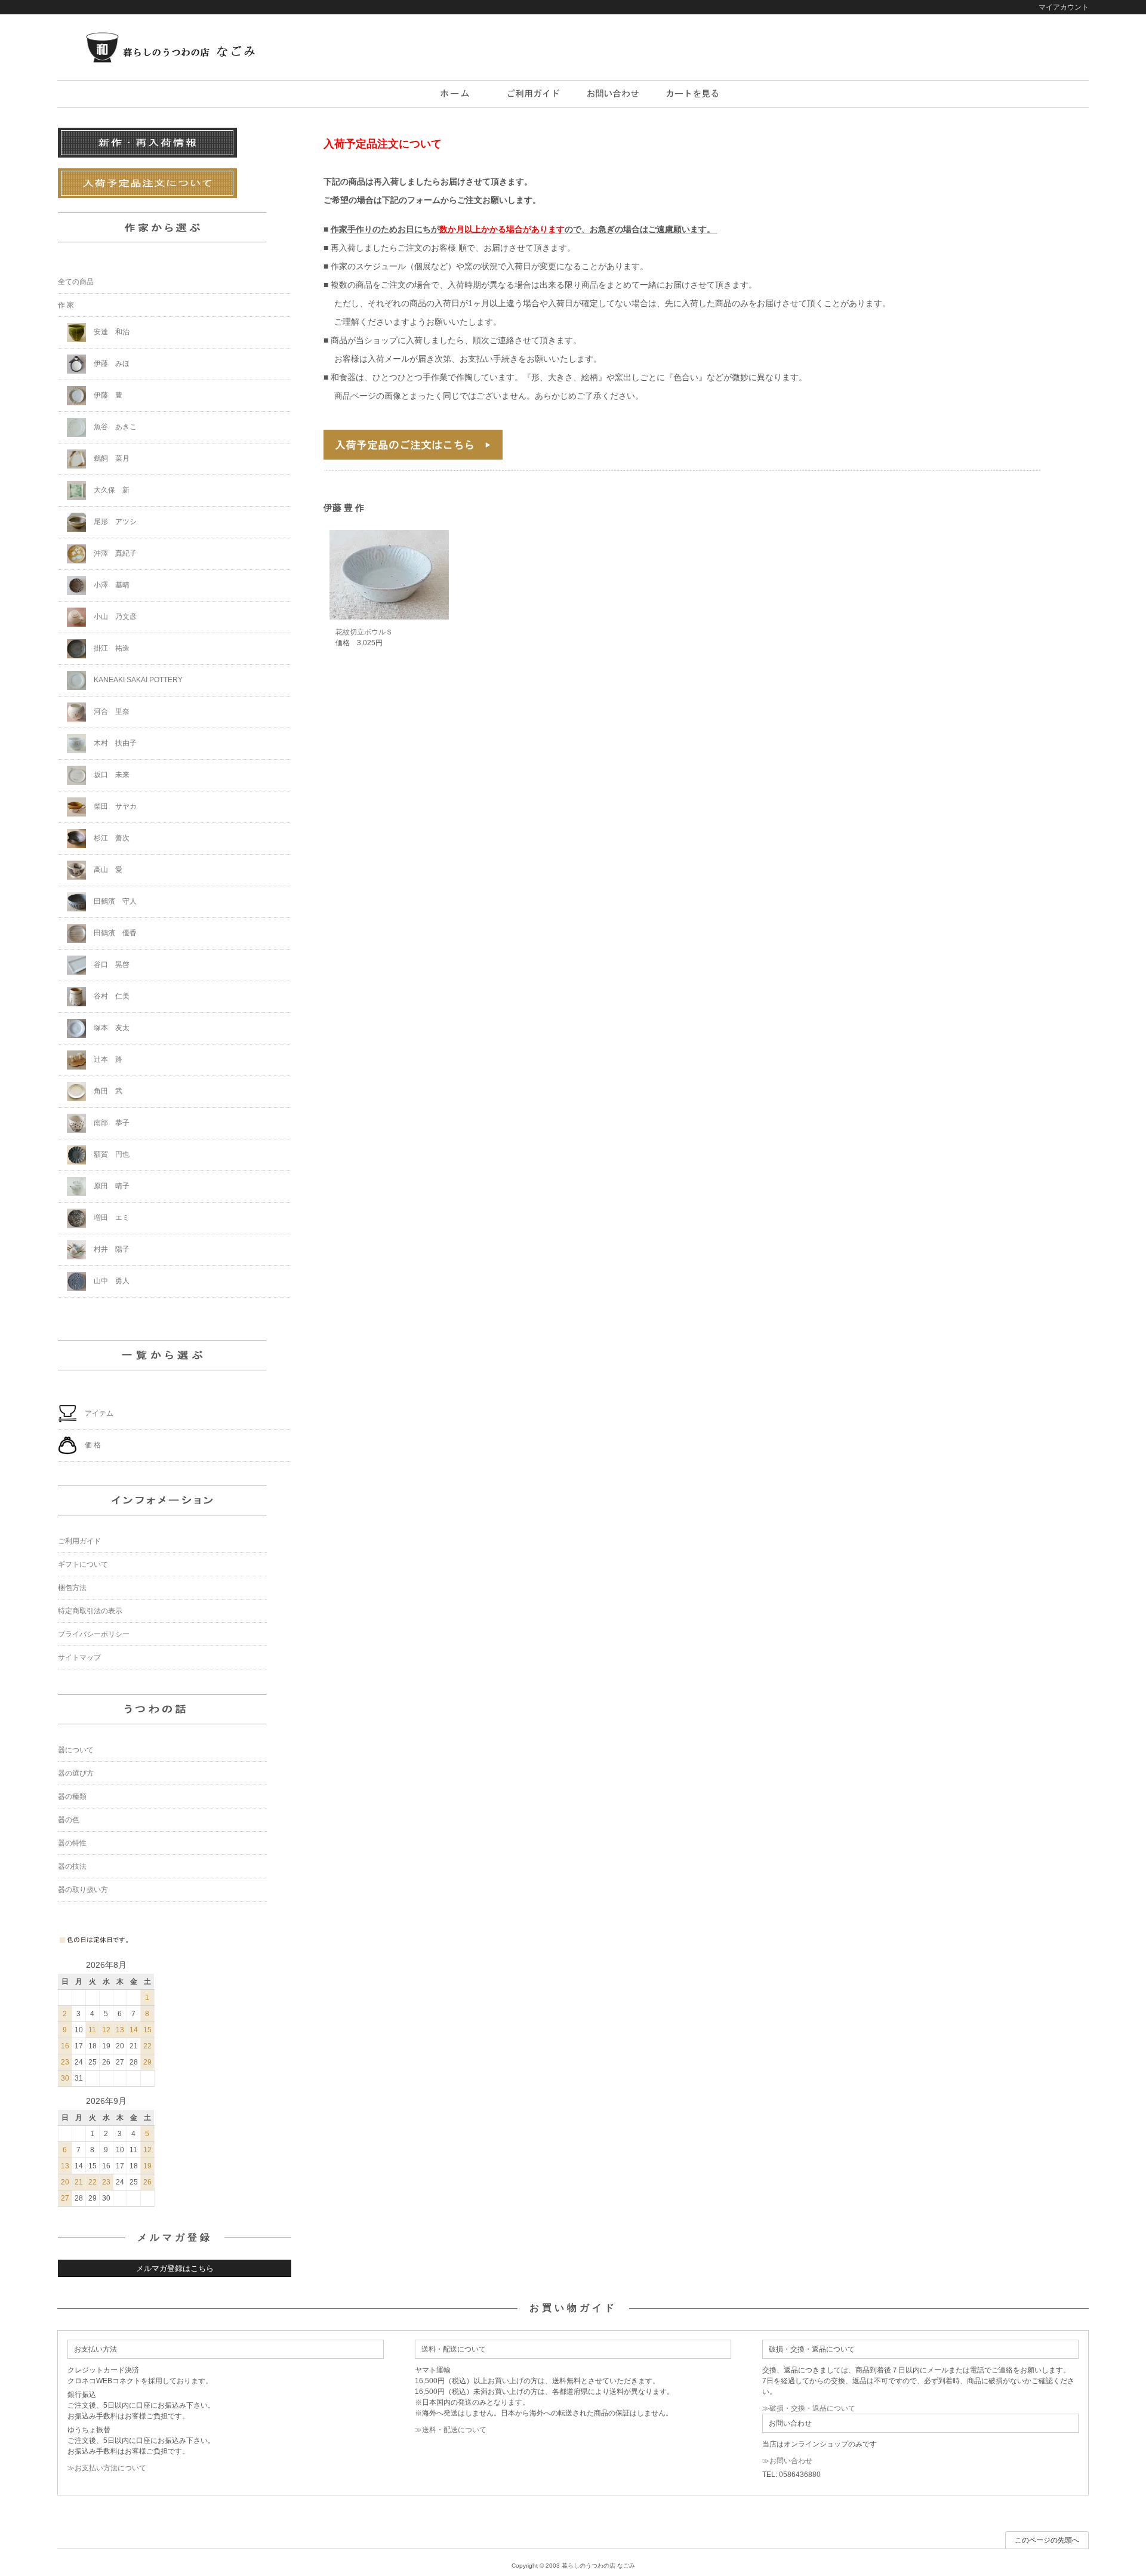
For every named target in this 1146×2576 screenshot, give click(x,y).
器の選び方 (76, 1773)
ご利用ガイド (79, 1541)
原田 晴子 (111, 1186)
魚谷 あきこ (114, 427)
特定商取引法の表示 (90, 1611)
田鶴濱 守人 (114, 901)
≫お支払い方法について (107, 2468)
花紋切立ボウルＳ (364, 632)
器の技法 (72, 1866)
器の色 (69, 1820)
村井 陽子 (111, 1249)
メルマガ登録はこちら (175, 2268)
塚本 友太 (111, 1028)
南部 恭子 (111, 1123)
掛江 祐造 (111, 648)
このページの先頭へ (1047, 2540)
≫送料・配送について (451, 2430)
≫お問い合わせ (787, 2461)
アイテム (98, 1413)
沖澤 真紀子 (114, 553)
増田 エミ (111, 1218)
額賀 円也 (111, 1154)
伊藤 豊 (107, 395)
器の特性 (72, 1843)
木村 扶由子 (114, 743)
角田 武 (107, 1091)
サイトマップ (79, 1657)
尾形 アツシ (114, 522)
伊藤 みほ (111, 363)
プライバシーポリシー (94, 1634)
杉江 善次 (111, 838)
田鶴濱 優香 (114, 933)
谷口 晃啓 (111, 965)
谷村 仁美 (111, 996)
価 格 (92, 1445)
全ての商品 (76, 282)
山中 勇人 (111, 1281)
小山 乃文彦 (114, 617)
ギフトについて (83, 1564)
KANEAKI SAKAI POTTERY (137, 680)
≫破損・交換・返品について (809, 2408)
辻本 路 (107, 1059)
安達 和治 (111, 332)
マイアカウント (1064, 7)
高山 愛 (107, 870)
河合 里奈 (111, 711)
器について (76, 1750)
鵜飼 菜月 (111, 458)
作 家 (66, 305)
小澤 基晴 (111, 585)
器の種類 (72, 1797)
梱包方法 (72, 1588)
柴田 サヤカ (114, 806)
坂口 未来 (111, 775)
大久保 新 (111, 490)
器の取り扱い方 (83, 1890)
